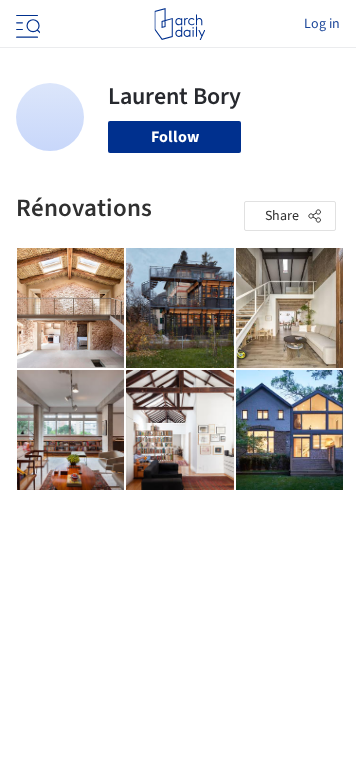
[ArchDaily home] (179, 24)
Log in (322, 24)
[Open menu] (26, 24)
